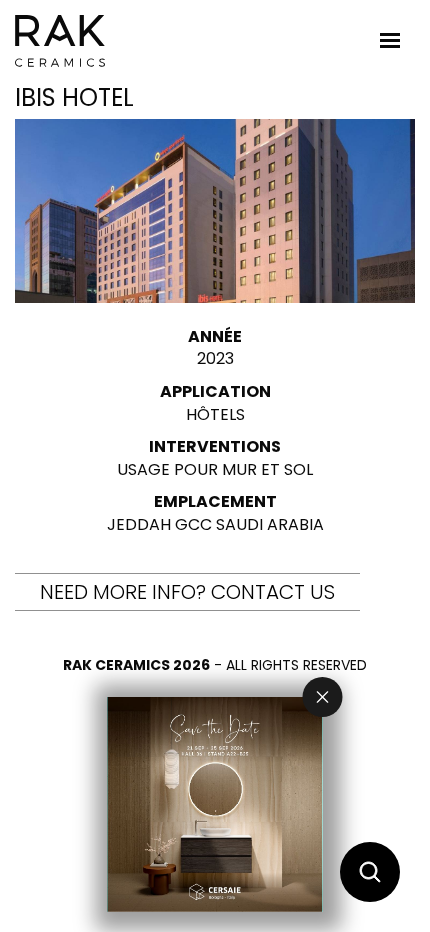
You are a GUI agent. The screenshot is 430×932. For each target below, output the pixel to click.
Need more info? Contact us (187, 592)
